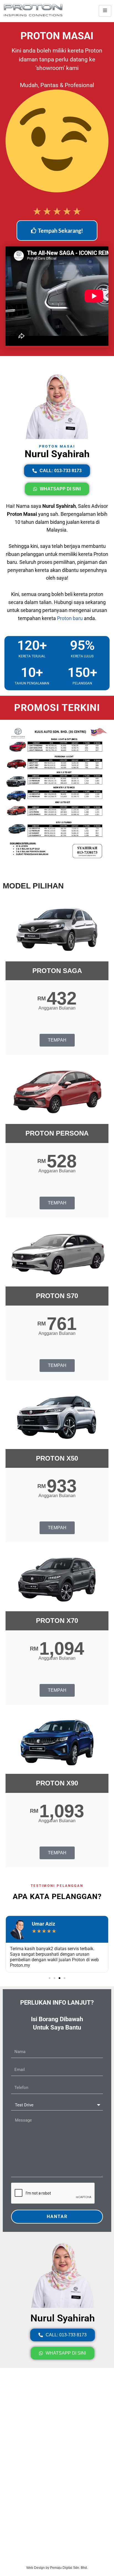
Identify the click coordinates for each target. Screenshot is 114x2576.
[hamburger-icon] (105, 11)
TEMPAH (57, 1040)
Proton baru (70, 618)
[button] (50, 1978)
